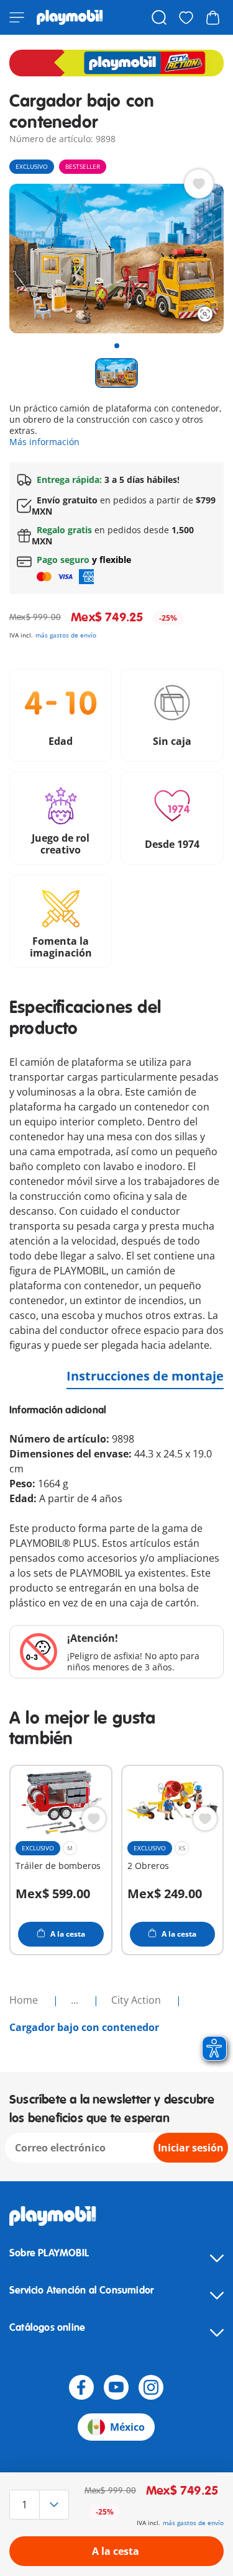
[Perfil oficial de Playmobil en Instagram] (151, 2387)
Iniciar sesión (191, 2148)
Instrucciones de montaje (145, 1376)
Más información (44, 442)
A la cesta (116, 2551)
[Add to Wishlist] (199, 184)
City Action (137, 2000)
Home (25, 2000)
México (127, 2427)
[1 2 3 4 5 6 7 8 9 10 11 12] (41, 2505)
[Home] (70, 17)
